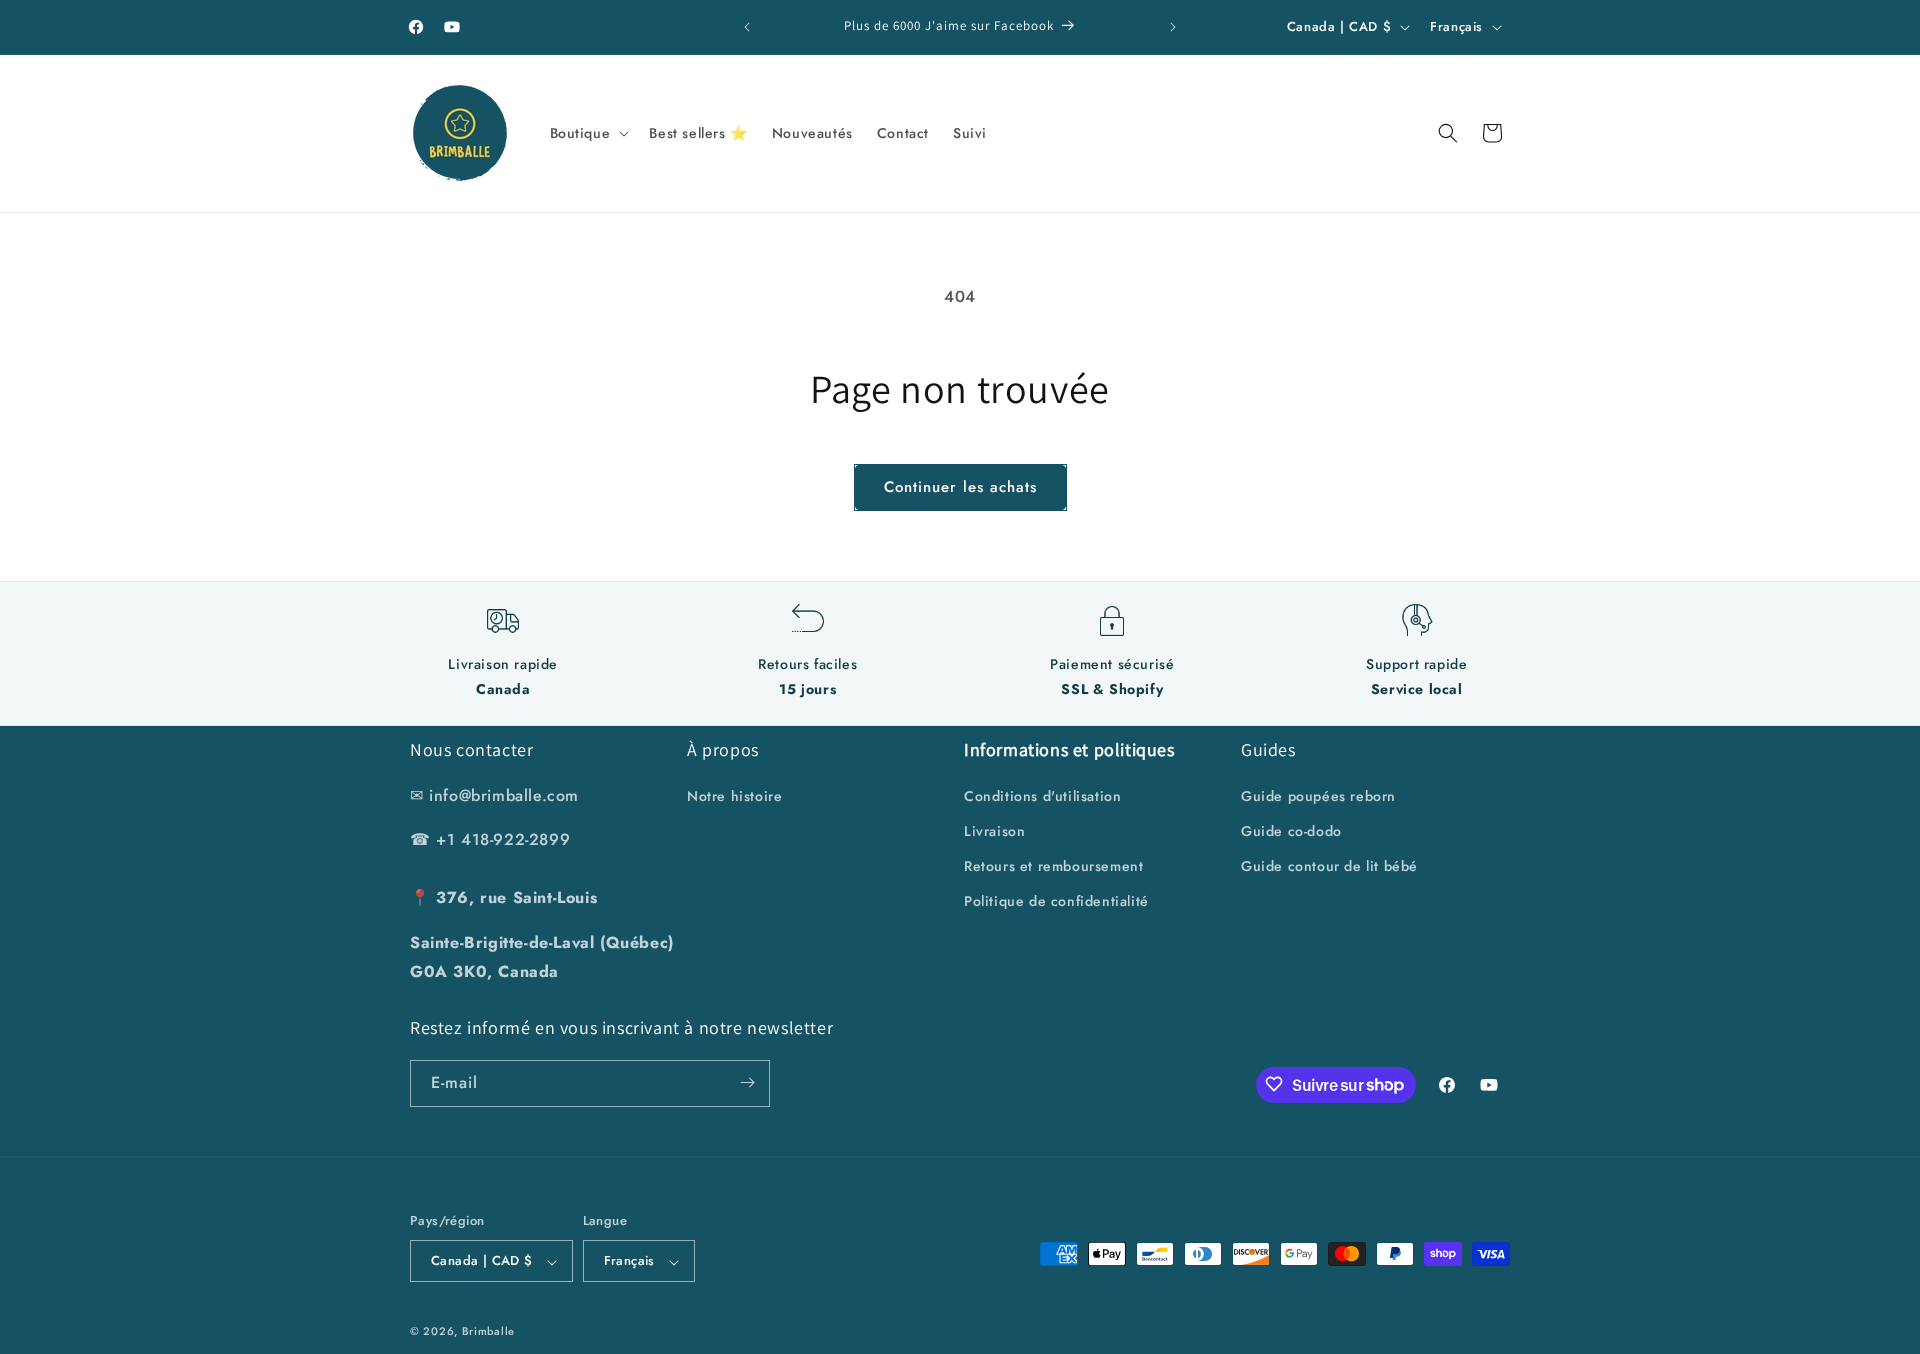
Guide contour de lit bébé (1329, 865)
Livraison (994, 830)
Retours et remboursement (1053, 865)
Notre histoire (734, 795)
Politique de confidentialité (1056, 901)
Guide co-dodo (1291, 830)
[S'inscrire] (747, 1082)
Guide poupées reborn (1318, 795)
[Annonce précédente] (747, 27)
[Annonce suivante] (1173, 27)
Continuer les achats (960, 487)
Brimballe (488, 1332)
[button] (588, 133)
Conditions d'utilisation (1042, 795)
